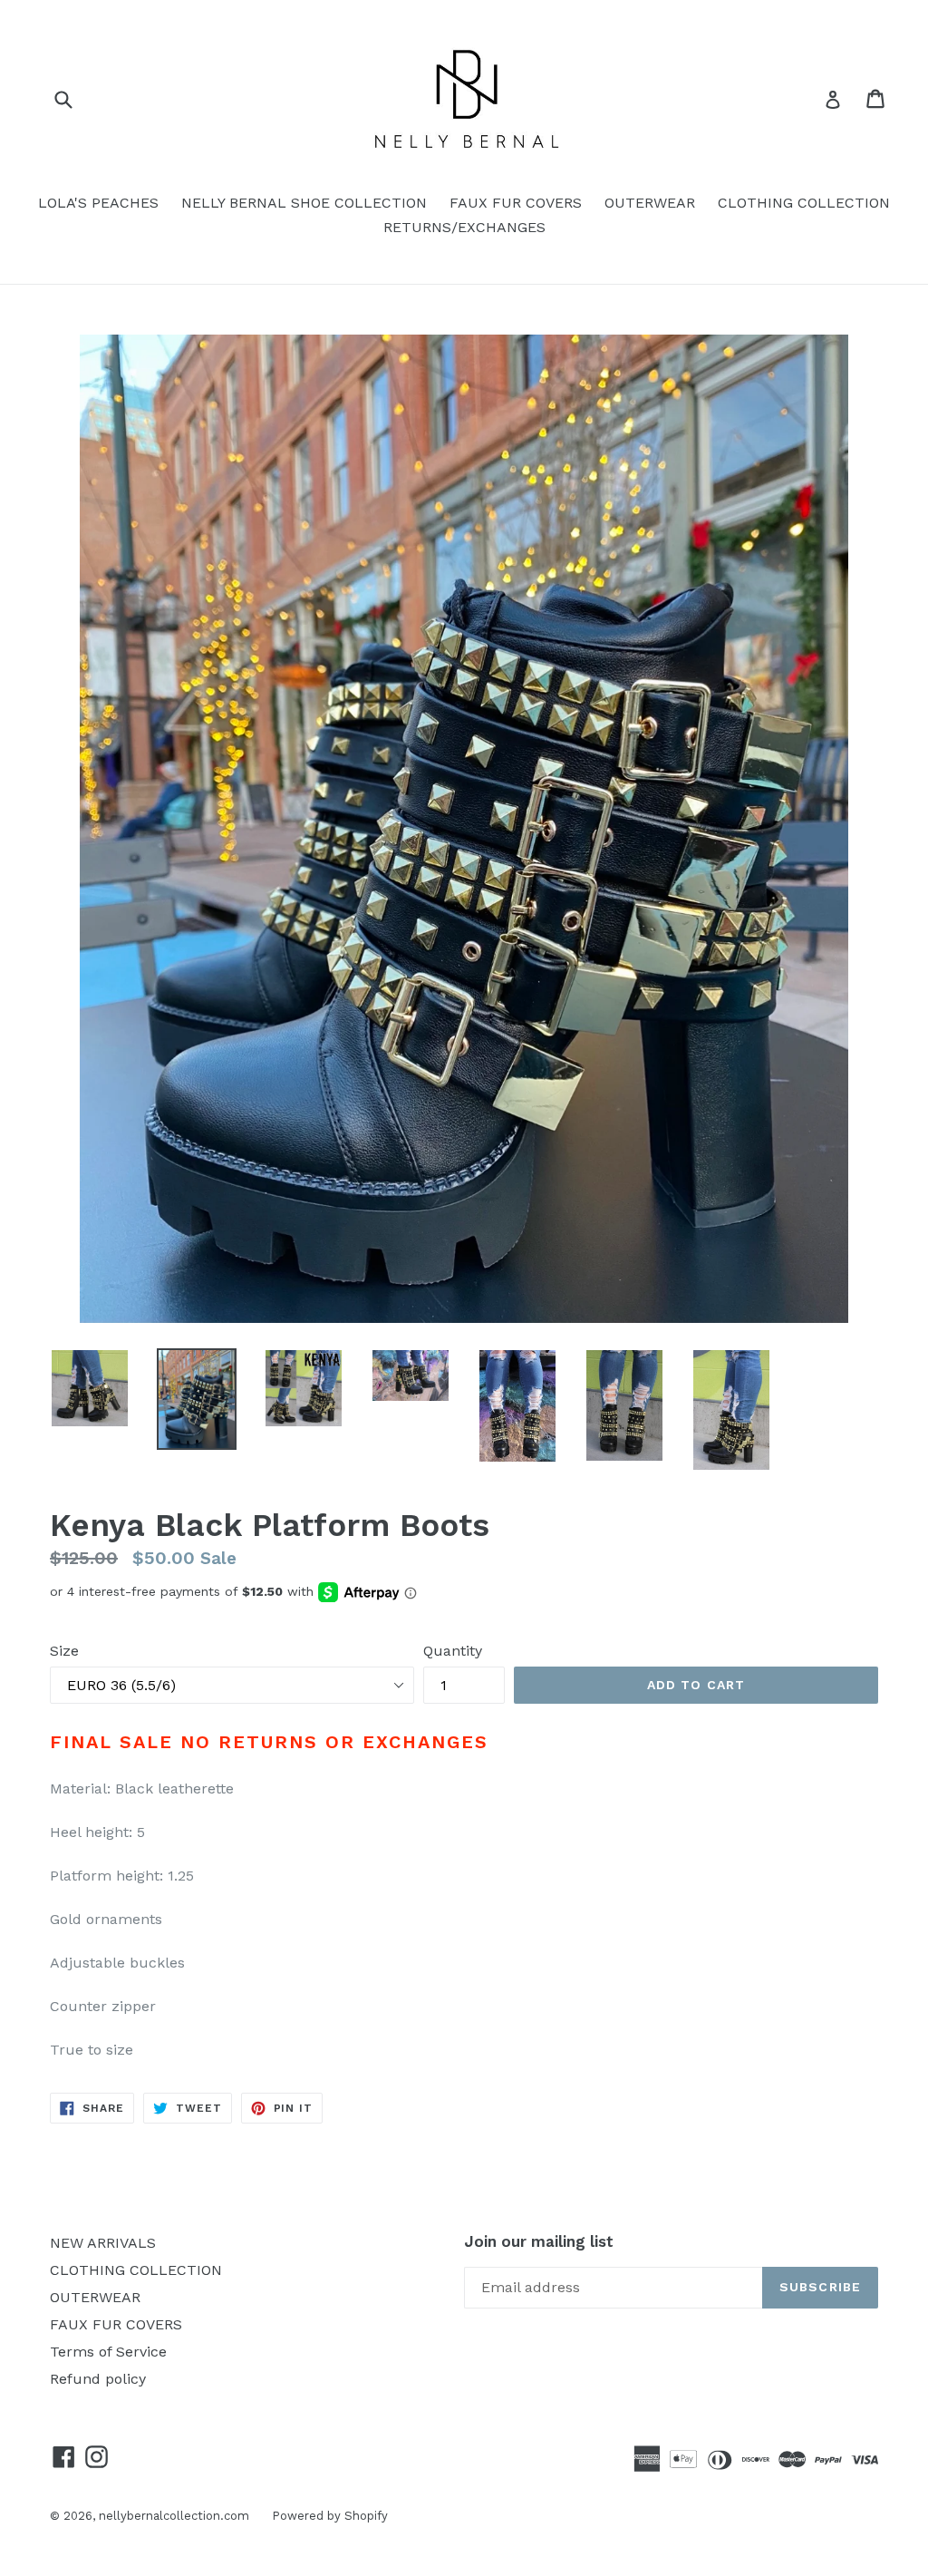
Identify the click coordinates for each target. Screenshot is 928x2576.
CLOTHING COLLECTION (804, 203)
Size (64, 1651)
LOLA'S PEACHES (98, 203)
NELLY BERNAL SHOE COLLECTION (304, 203)
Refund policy (98, 2379)
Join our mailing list (539, 2241)
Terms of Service (108, 2352)
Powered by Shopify (330, 2516)
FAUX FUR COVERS (516, 203)
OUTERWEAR (650, 203)
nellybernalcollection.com (174, 2516)
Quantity (453, 1651)
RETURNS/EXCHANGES (464, 227)
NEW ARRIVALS (103, 2243)
